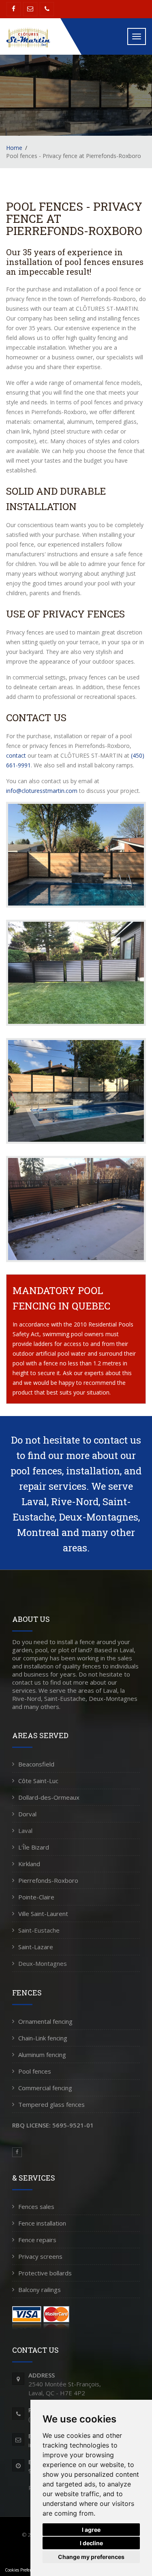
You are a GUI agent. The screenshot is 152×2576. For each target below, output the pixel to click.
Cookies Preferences (23, 2570)
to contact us (112, 1440)
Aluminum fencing (42, 2055)
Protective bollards (45, 2273)
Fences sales (36, 2206)
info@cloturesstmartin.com (42, 791)
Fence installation (42, 2223)
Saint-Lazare (36, 1947)
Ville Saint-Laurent (43, 1914)
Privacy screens (40, 2256)
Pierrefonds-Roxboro (48, 1880)
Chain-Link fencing (43, 2038)
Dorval (27, 1814)
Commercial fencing (45, 2088)
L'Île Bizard (34, 1847)
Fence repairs (37, 2240)
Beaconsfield (36, 1764)
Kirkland (29, 1864)
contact (16, 755)
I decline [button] (91, 2543)
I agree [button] (91, 2530)
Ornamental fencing (45, 2021)
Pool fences (35, 2071)
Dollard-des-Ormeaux (49, 1797)
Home (14, 148)
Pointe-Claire (36, 1897)
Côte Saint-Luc (38, 1781)
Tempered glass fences (51, 2104)
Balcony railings (40, 2290)
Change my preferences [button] (91, 2557)
